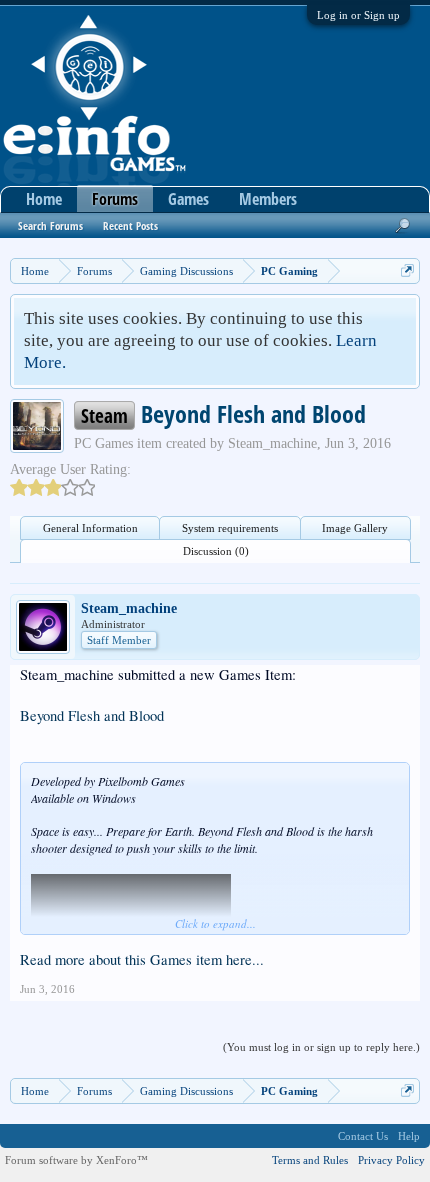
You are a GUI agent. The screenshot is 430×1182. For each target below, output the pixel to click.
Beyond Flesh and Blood (92, 715)
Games (188, 199)
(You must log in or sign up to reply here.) (321, 1047)
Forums (115, 199)
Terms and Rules (310, 1160)
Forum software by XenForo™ (76, 1160)
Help (409, 1136)
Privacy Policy (391, 1160)
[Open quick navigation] (407, 270)
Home (44, 199)
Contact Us (363, 1136)
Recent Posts (130, 225)
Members (268, 199)
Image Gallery (355, 528)
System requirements (230, 528)
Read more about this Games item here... (142, 959)
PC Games (103, 443)
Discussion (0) (216, 551)
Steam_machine (272, 443)
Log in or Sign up (358, 15)
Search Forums (50, 225)
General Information (90, 528)
